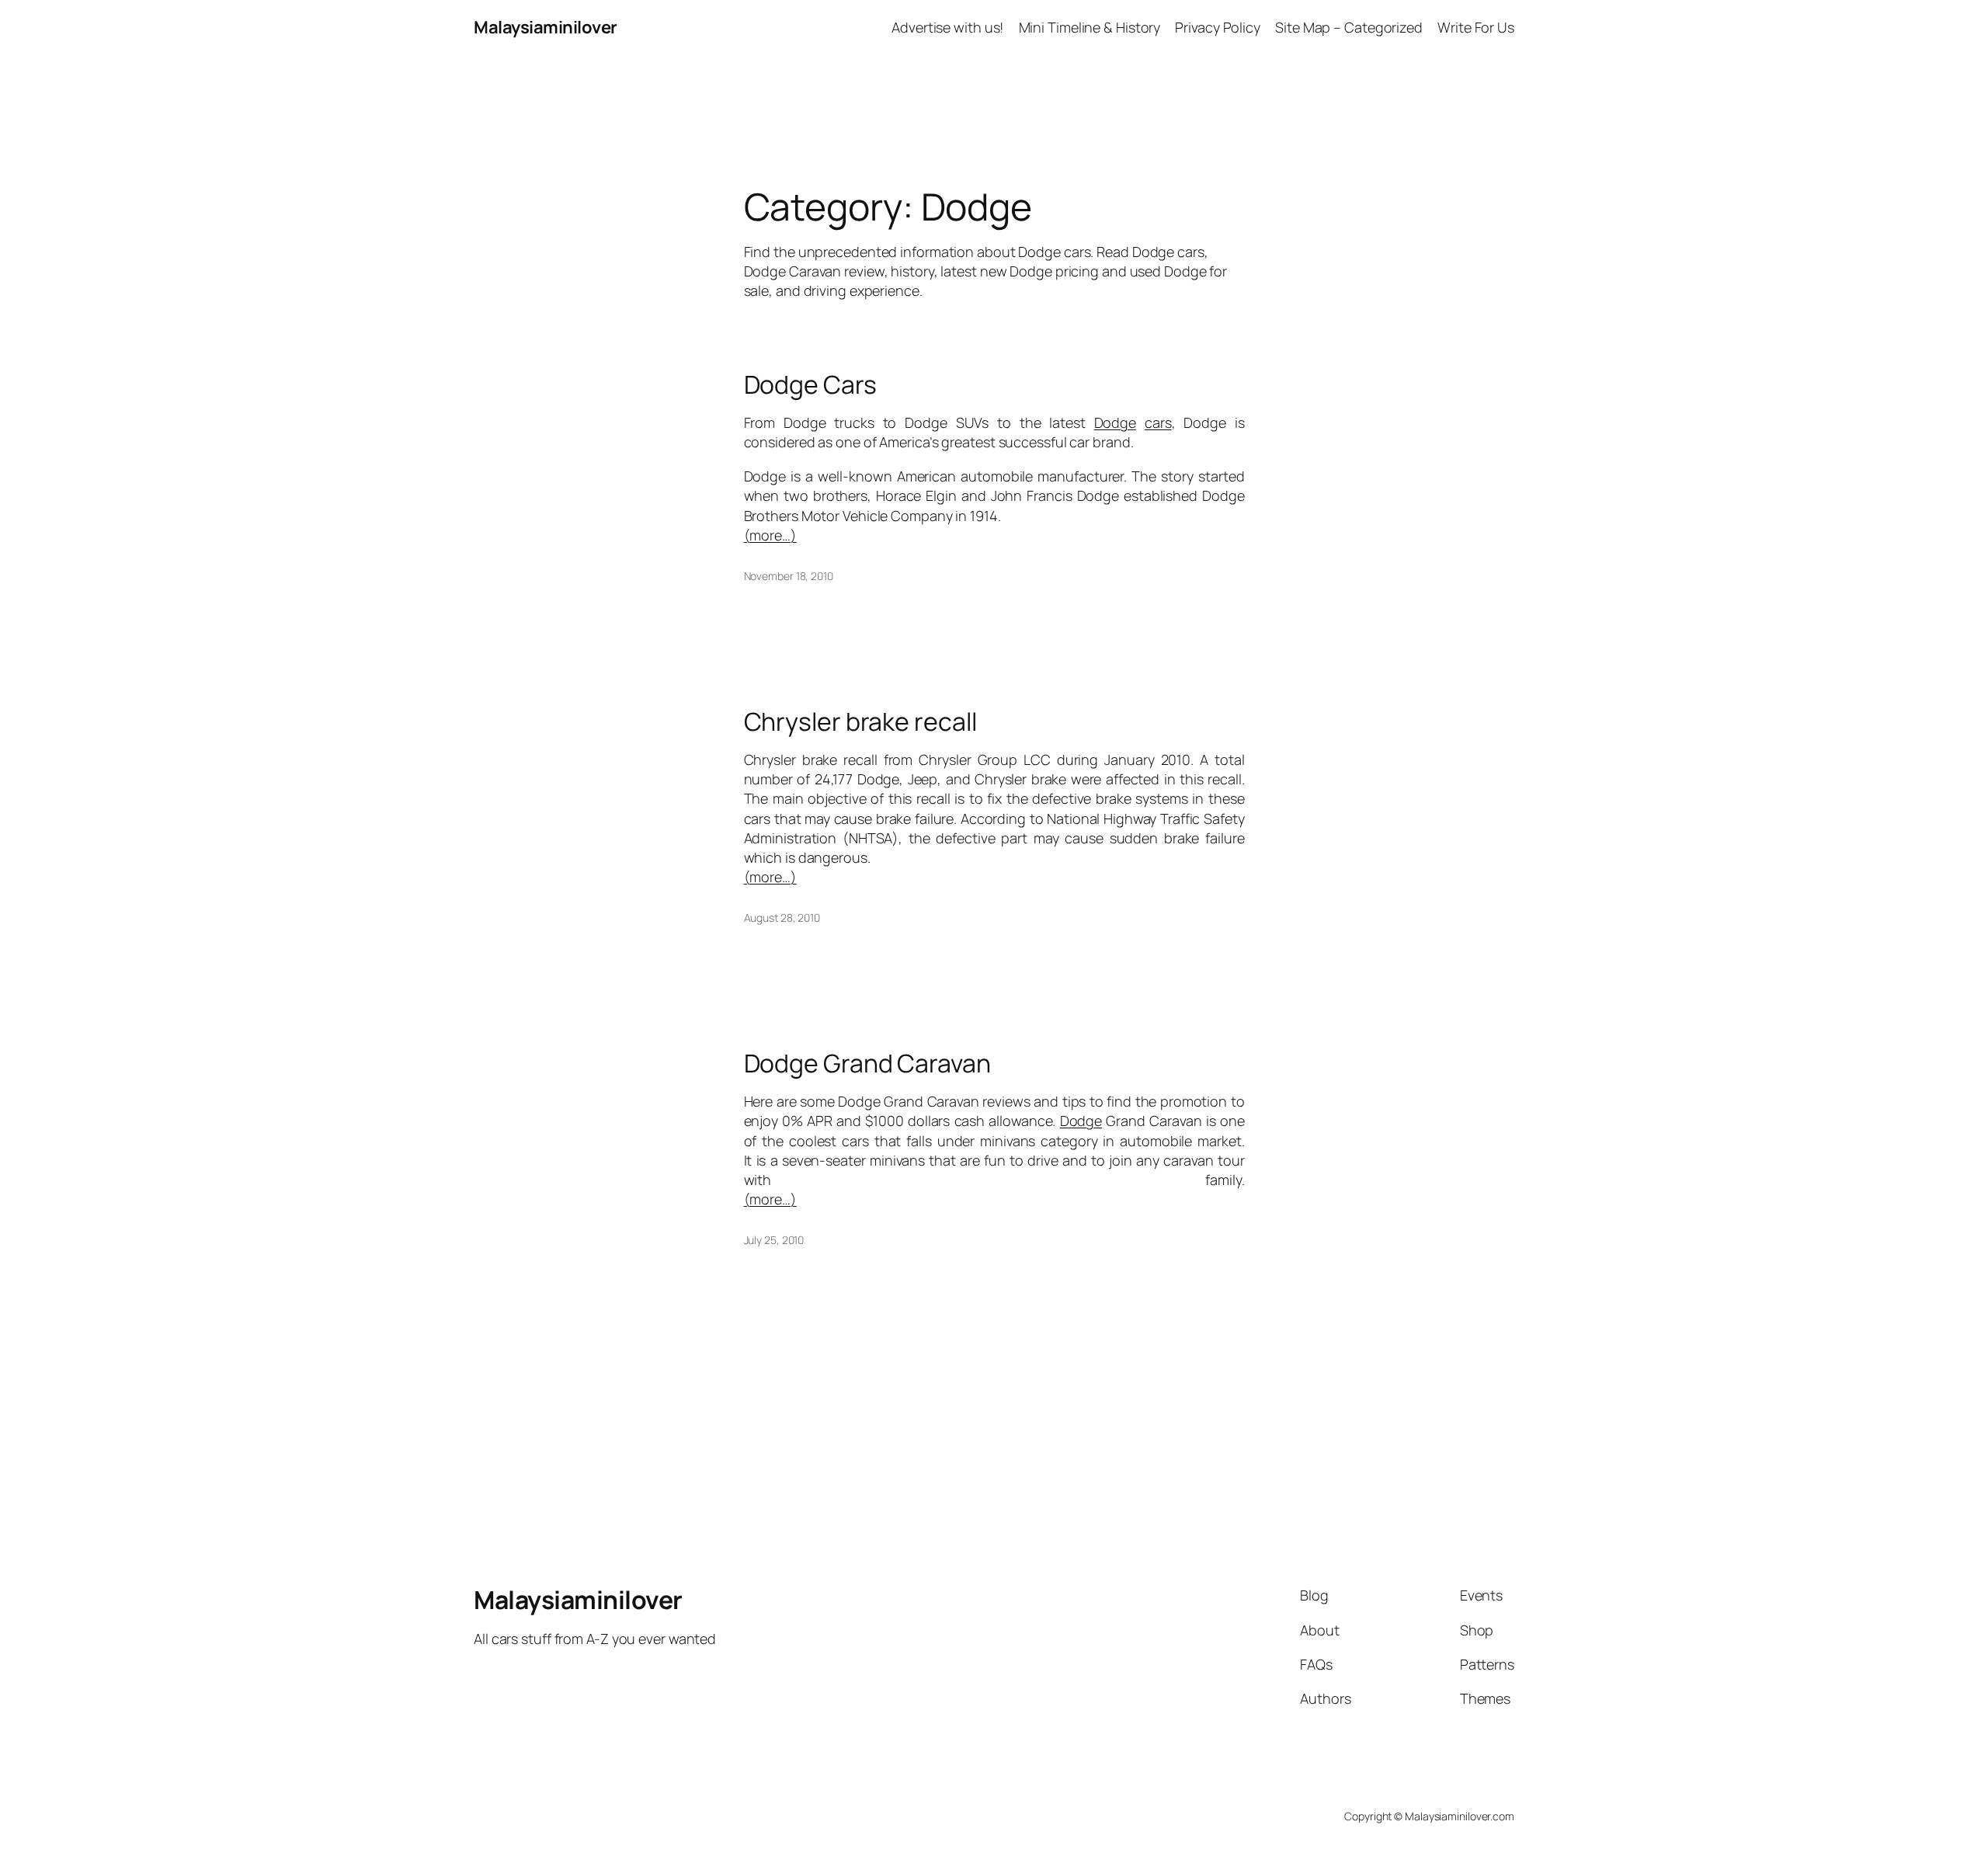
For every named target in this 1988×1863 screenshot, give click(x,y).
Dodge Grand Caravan (867, 1063)
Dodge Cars (810, 384)
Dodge (1116, 422)
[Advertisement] (994, 90)
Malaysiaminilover (546, 27)
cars (1158, 422)
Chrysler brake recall (860, 721)
